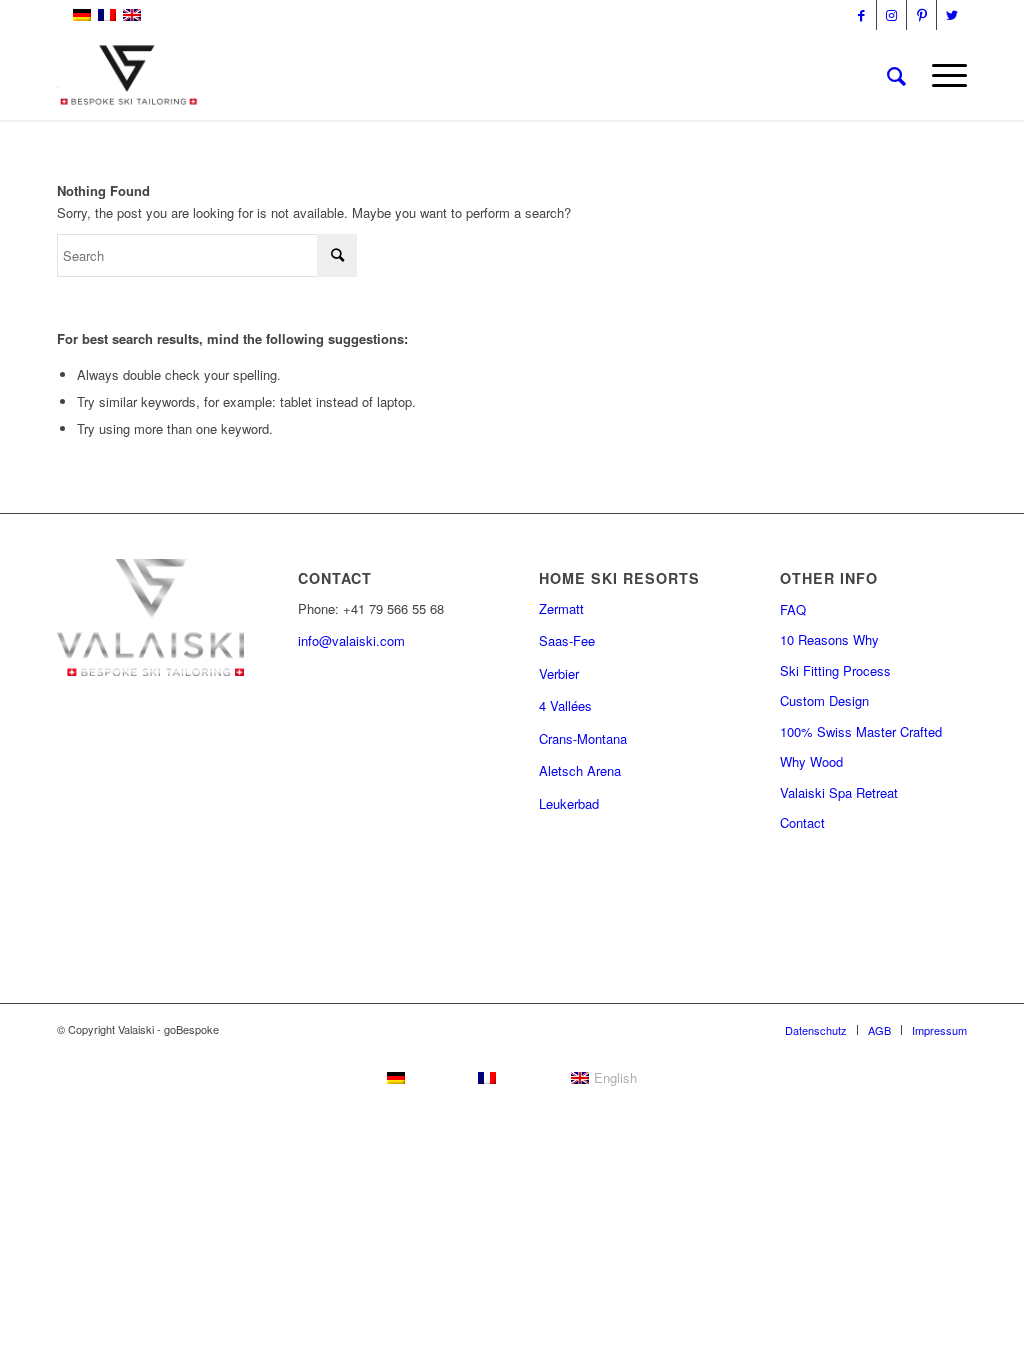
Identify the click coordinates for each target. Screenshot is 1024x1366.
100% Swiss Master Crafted (861, 731)
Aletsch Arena (580, 770)
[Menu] (943, 75)
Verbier (559, 673)
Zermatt (561, 608)
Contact (802, 822)
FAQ (793, 609)
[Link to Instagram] (891, 15)
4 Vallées (565, 705)
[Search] (896, 75)
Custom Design (824, 700)
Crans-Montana (583, 738)
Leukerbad (569, 803)
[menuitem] (896, 75)
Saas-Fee (567, 640)
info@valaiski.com (351, 640)
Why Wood (811, 761)
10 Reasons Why (829, 639)
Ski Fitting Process (835, 670)
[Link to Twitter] (952, 15)
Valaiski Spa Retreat (839, 792)
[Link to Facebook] (861, 15)
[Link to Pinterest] (921, 15)
